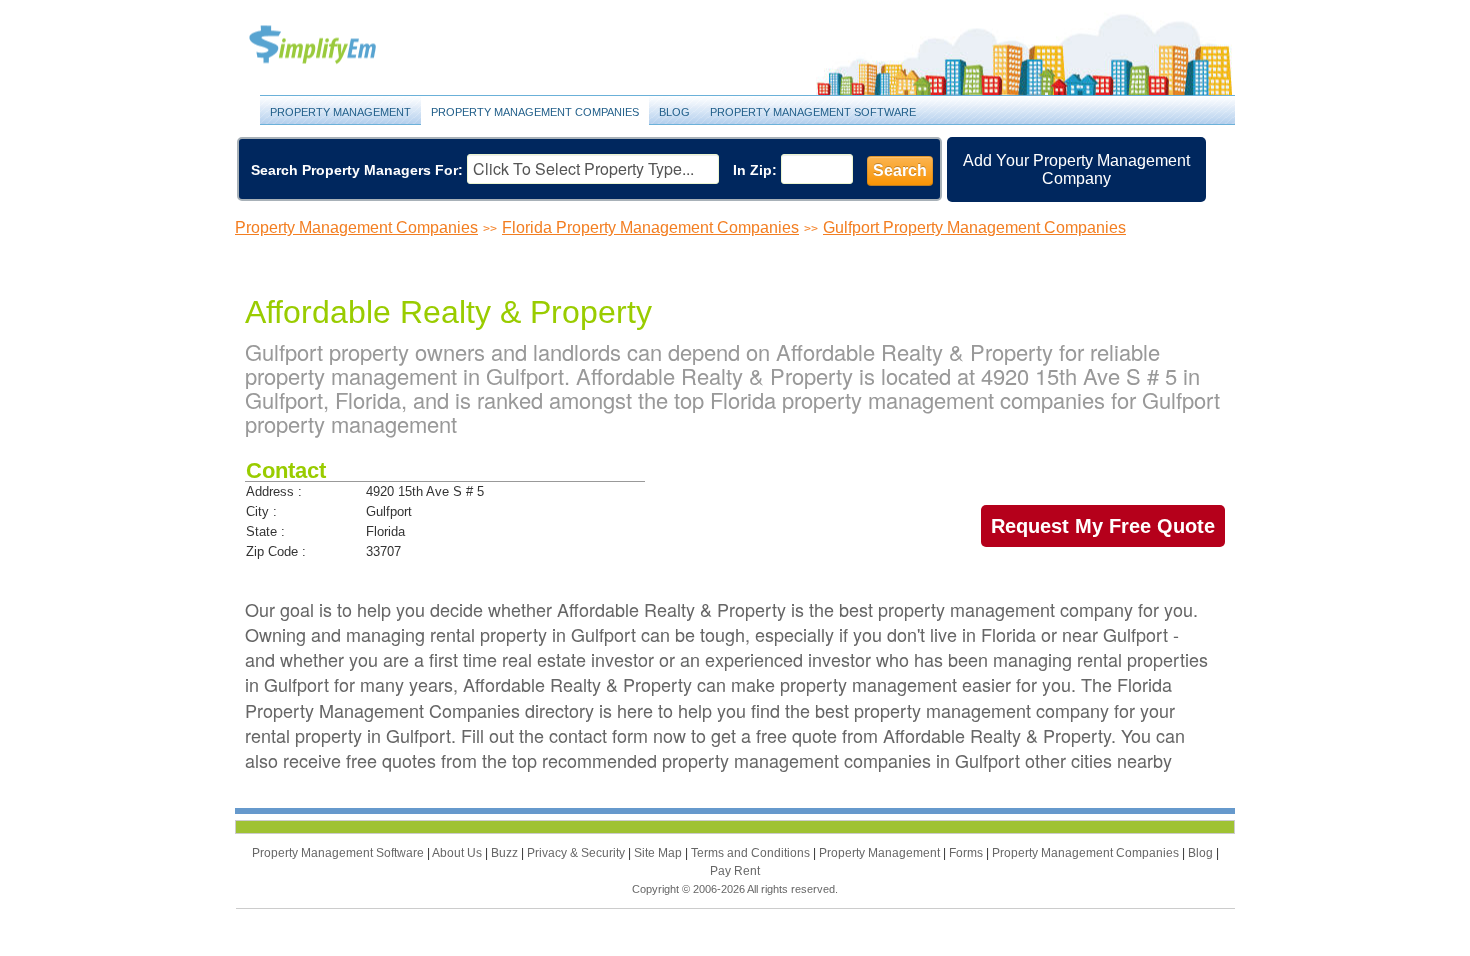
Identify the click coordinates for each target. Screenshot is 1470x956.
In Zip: (755, 170)
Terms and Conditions (752, 853)
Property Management (335, 45)
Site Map (659, 853)
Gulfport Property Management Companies (974, 227)
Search (900, 170)
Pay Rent (735, 871)
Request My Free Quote (1103, 526)
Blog (674, 112)
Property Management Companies (535, 112)
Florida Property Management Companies (650, 227)
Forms (967, 853)
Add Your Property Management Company (1076, 169)
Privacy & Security (577, 853)
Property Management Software (813, 112)
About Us (458, 853)
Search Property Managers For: (357, 170)
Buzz (506, 853)
